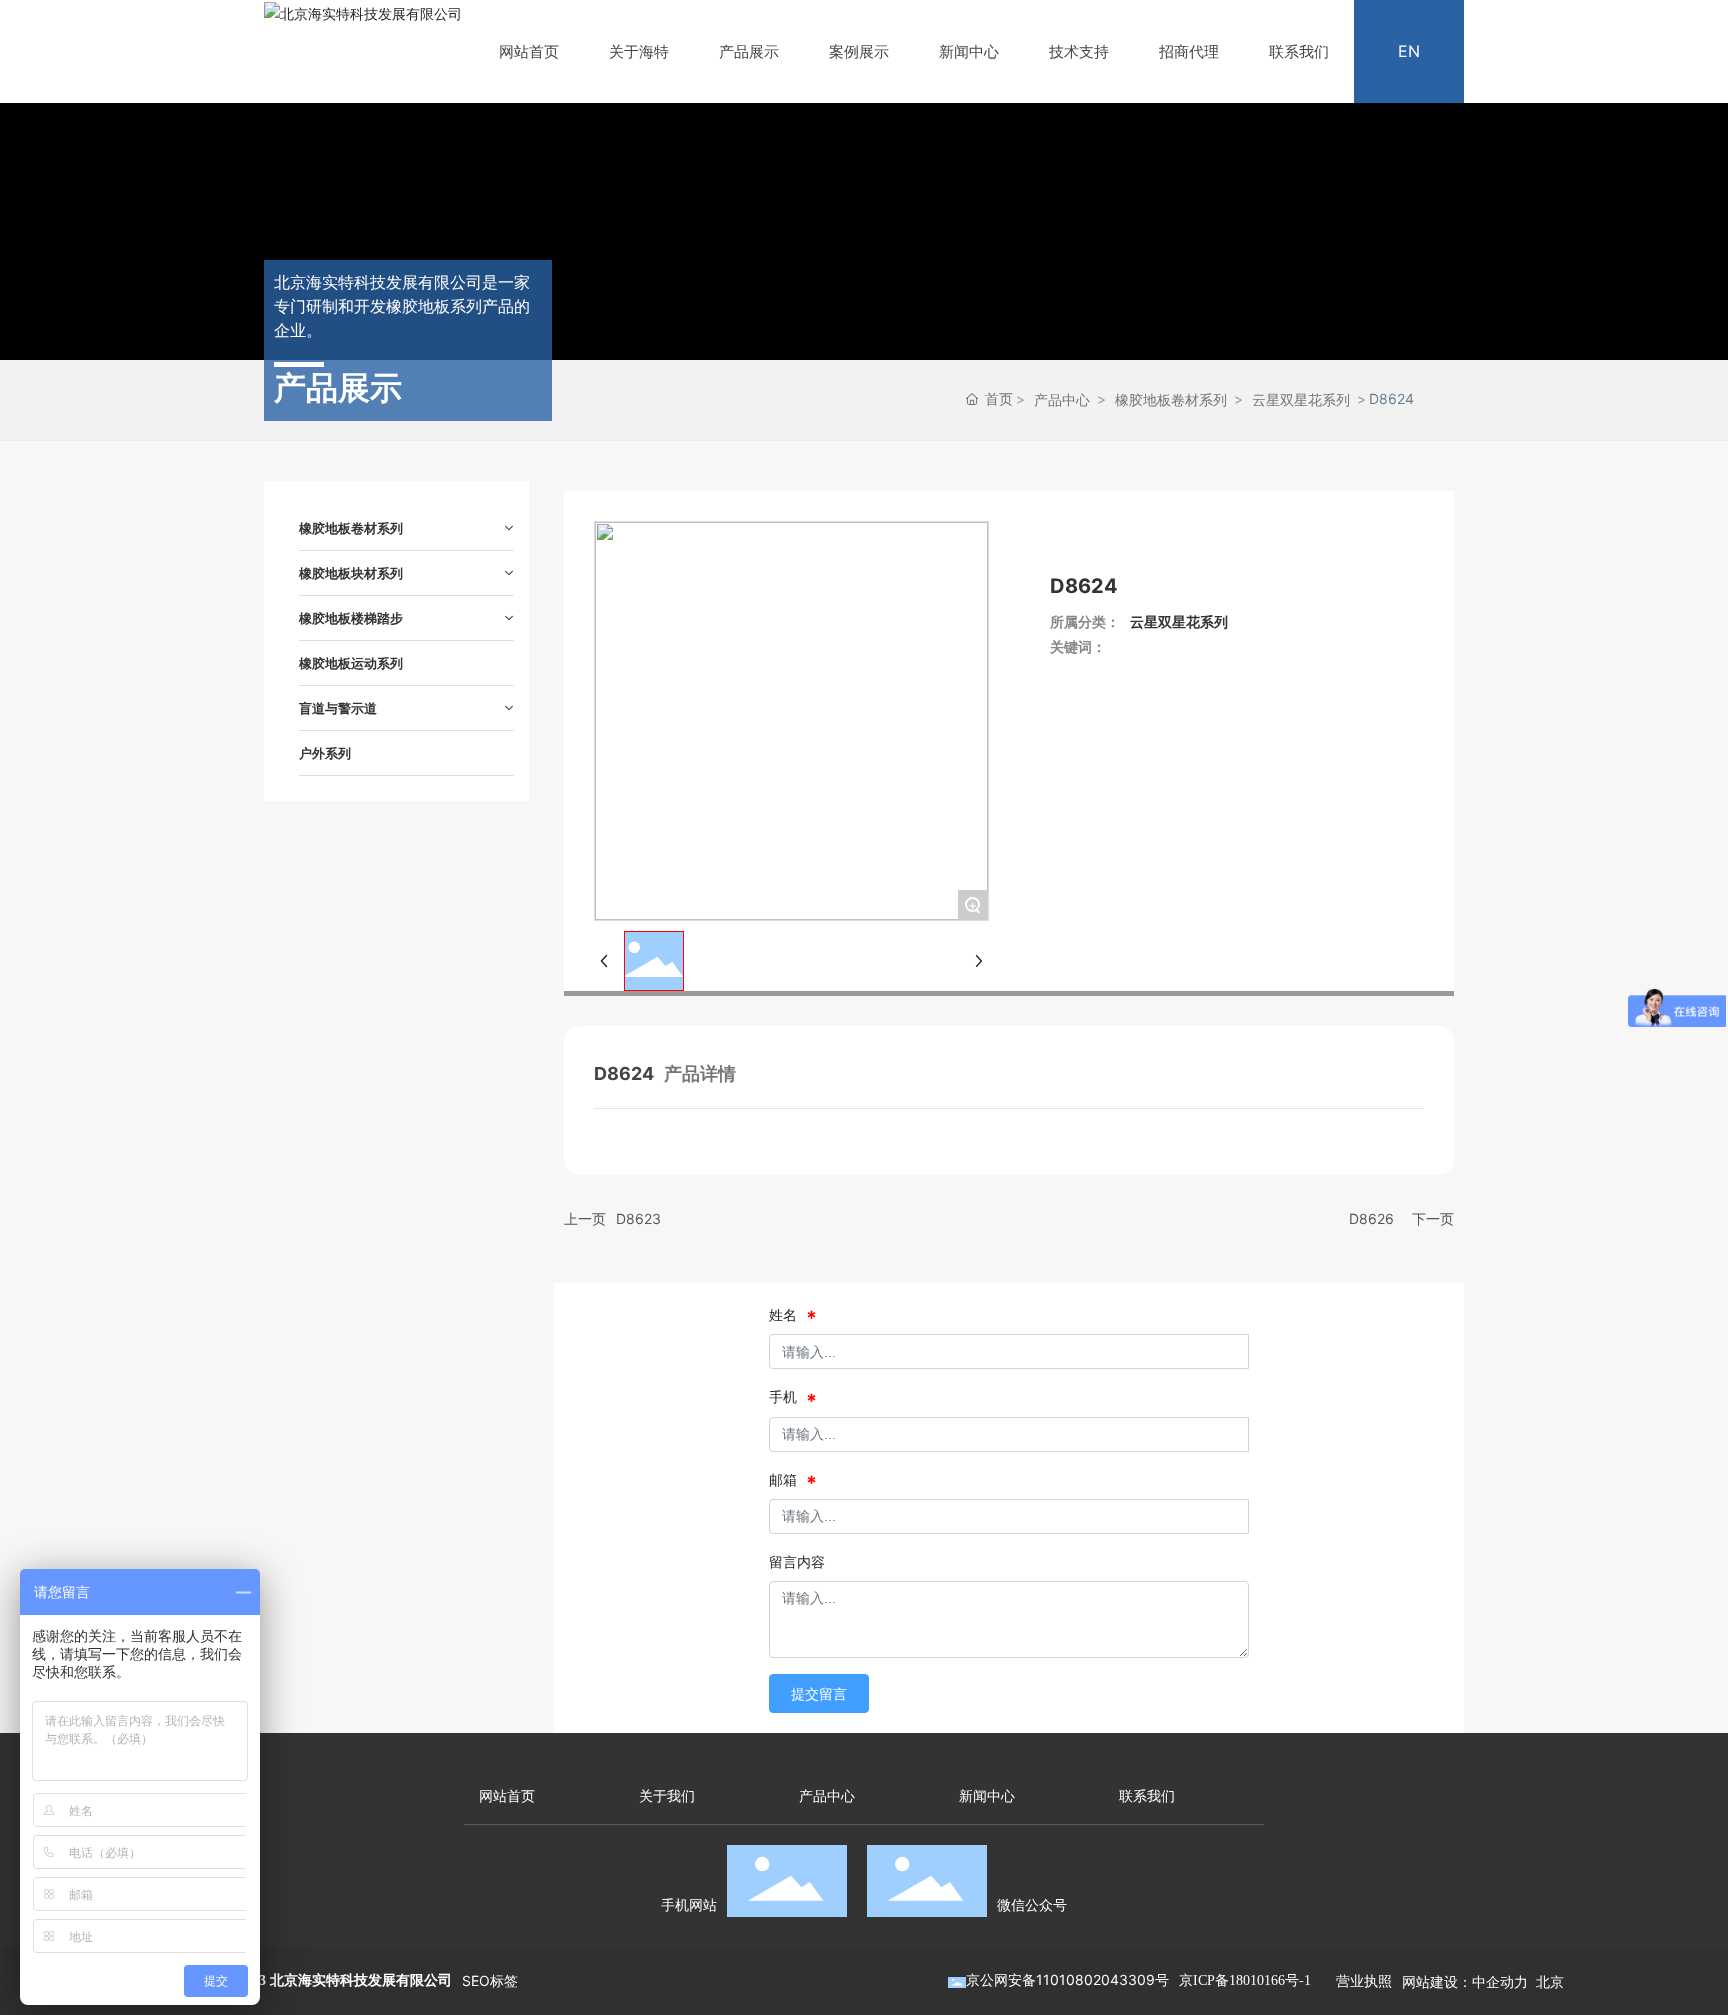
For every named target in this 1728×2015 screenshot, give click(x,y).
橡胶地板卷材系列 (1171, 399)
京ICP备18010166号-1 (1245, 1980)
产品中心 (1062, 399)
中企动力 (1500, 1981)
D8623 (638, 1218)
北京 (1550, 1981)
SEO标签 (490, 1980)
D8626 (1371, 1218)
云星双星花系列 (1301, 399)
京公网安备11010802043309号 (1067, 1979)
